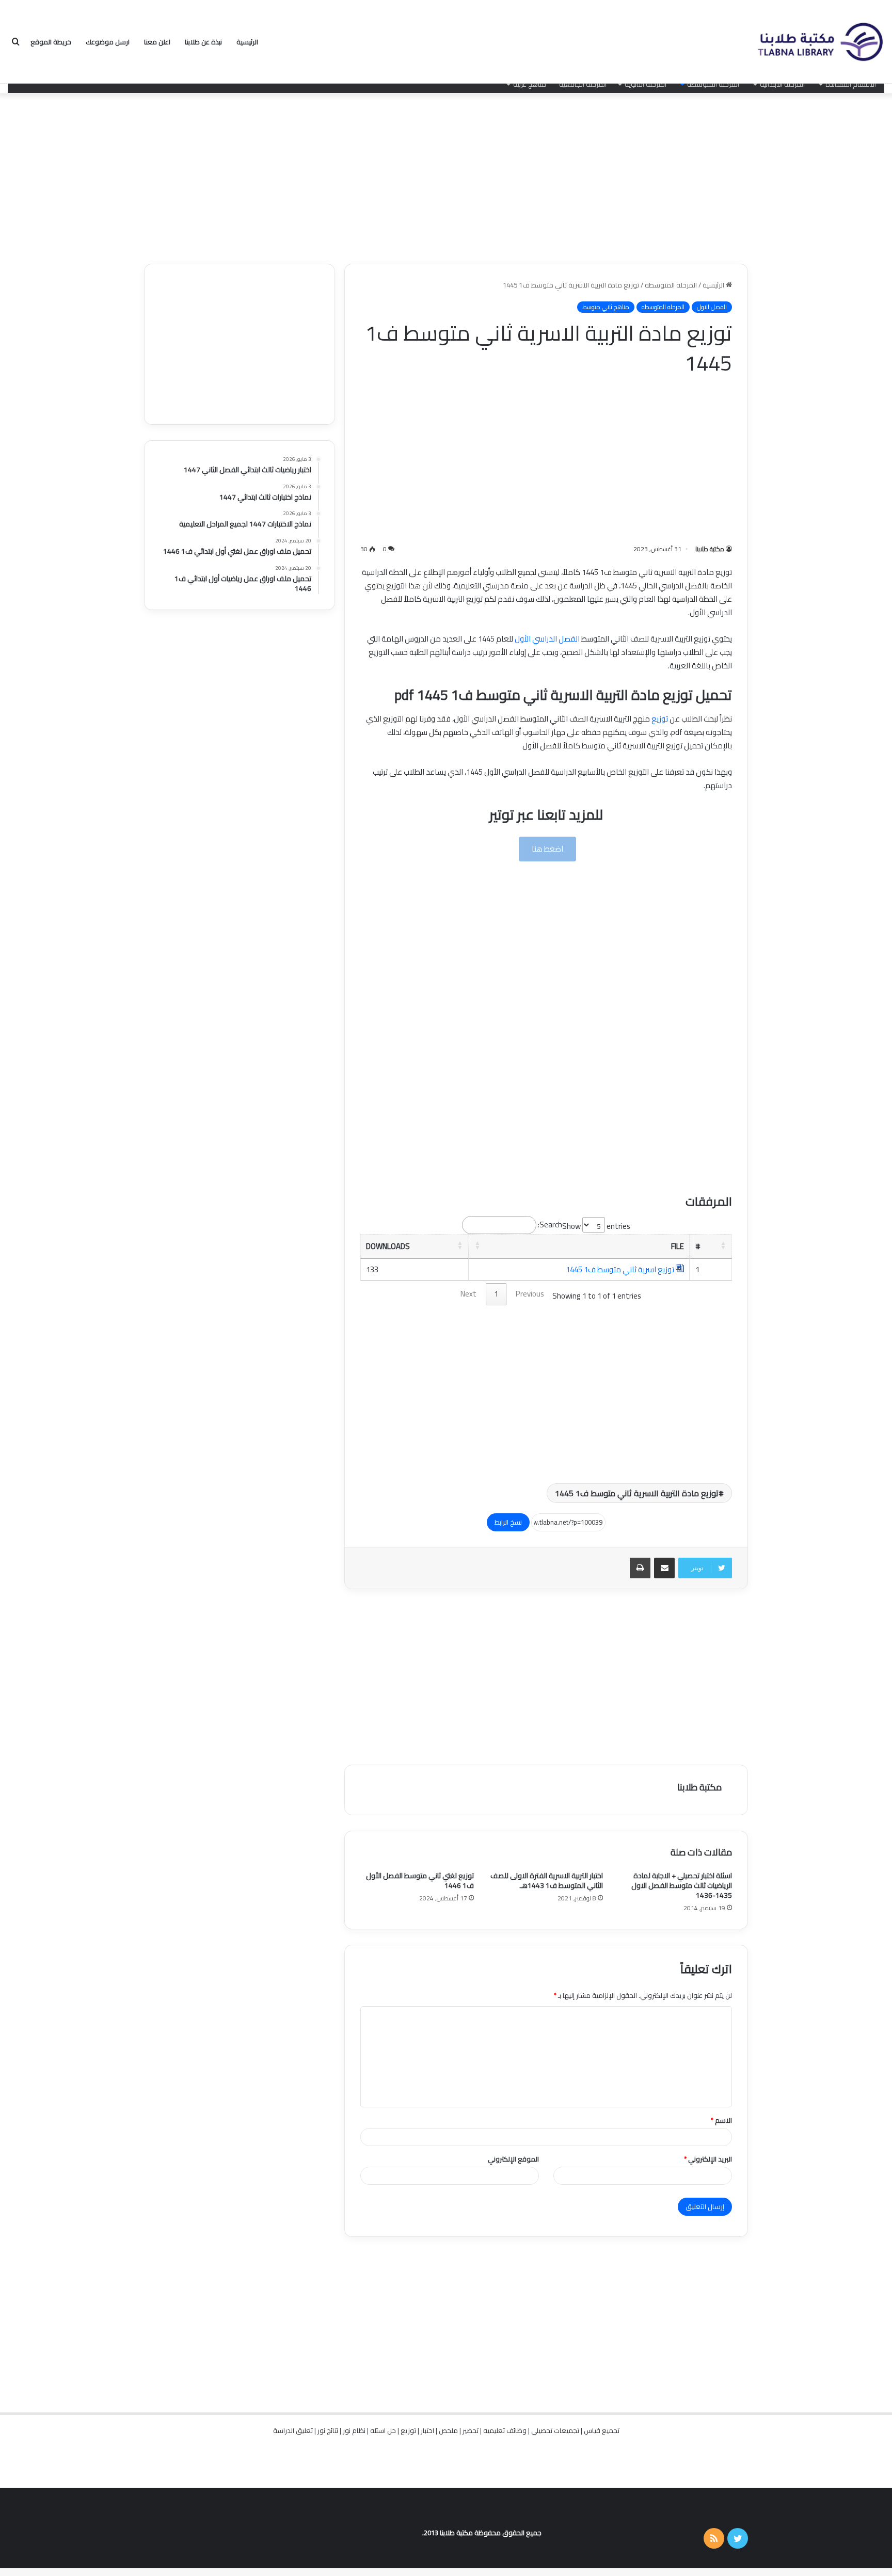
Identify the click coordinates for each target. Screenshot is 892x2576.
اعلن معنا (157, 42)
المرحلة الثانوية (646, 84)
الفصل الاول (712, 307)
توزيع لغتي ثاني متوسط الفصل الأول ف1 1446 (420, 1881)
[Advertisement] (446, 176)
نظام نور (354, 2430)
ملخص (448, 2430)
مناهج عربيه (530, 84)
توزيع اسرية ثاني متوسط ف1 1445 (620, 1269)
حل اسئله (383, 2430)
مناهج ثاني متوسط (606, 307)
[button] (723, 1245)
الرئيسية (247, 42)
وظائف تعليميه (505, 2430)
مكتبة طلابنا (710, 549)
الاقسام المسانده (851, 84)
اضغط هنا (547, 849)
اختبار (427, 2430)
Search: (550, 1225)
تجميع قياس (602, 2430)
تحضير (471, 2430)
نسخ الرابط (508, 1522)
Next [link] (468, 1294)
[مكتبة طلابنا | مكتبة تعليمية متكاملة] (820, 42)
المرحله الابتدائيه (782, 84)
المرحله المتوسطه (713, 84)
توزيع (660, 719)
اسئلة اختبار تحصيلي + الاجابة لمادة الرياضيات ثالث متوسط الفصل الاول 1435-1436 (682, 1885)
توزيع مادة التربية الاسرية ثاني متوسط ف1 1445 (637, 1493)
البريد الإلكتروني (708, 2159)
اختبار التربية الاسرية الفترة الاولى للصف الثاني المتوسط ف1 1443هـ (547, 1881)
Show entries (596, 1226)
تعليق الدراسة (293, 2430)
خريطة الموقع (51, 42)
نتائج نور (328, 2430)
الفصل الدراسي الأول (547, 639)
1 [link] (496, 1294)
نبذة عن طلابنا (203, 42)
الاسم (721, 2120)
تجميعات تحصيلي (555, 2430)
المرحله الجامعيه (583, 84)
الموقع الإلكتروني (513, 2159)
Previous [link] (530, 1294)
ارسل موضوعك (108, 42)
